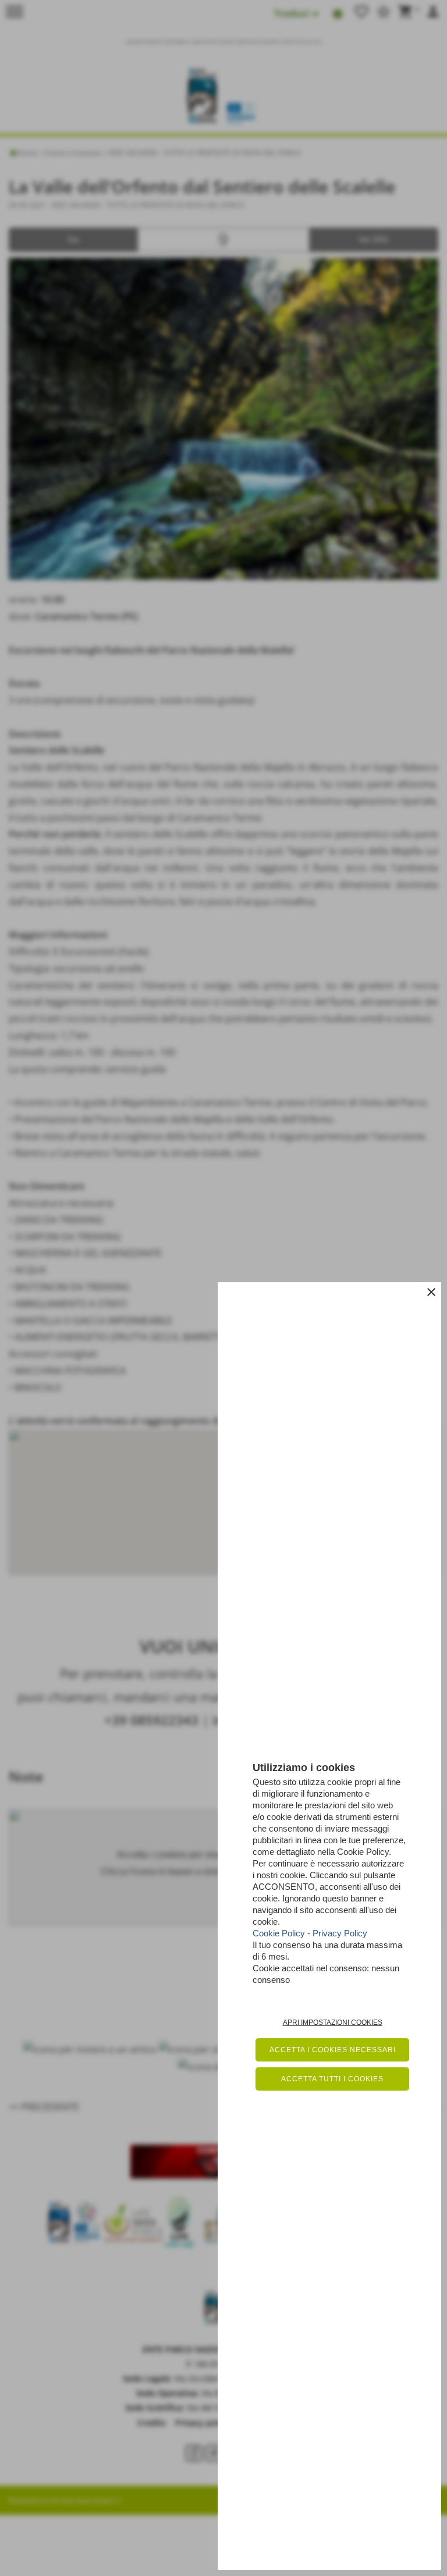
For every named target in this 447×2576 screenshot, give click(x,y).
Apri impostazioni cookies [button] (333, 2023)
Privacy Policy (340, 1933)
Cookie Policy (279, 1933)
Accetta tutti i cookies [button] (332, 2079)
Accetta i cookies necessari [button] (333, 2050)
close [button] (431, 1292)
